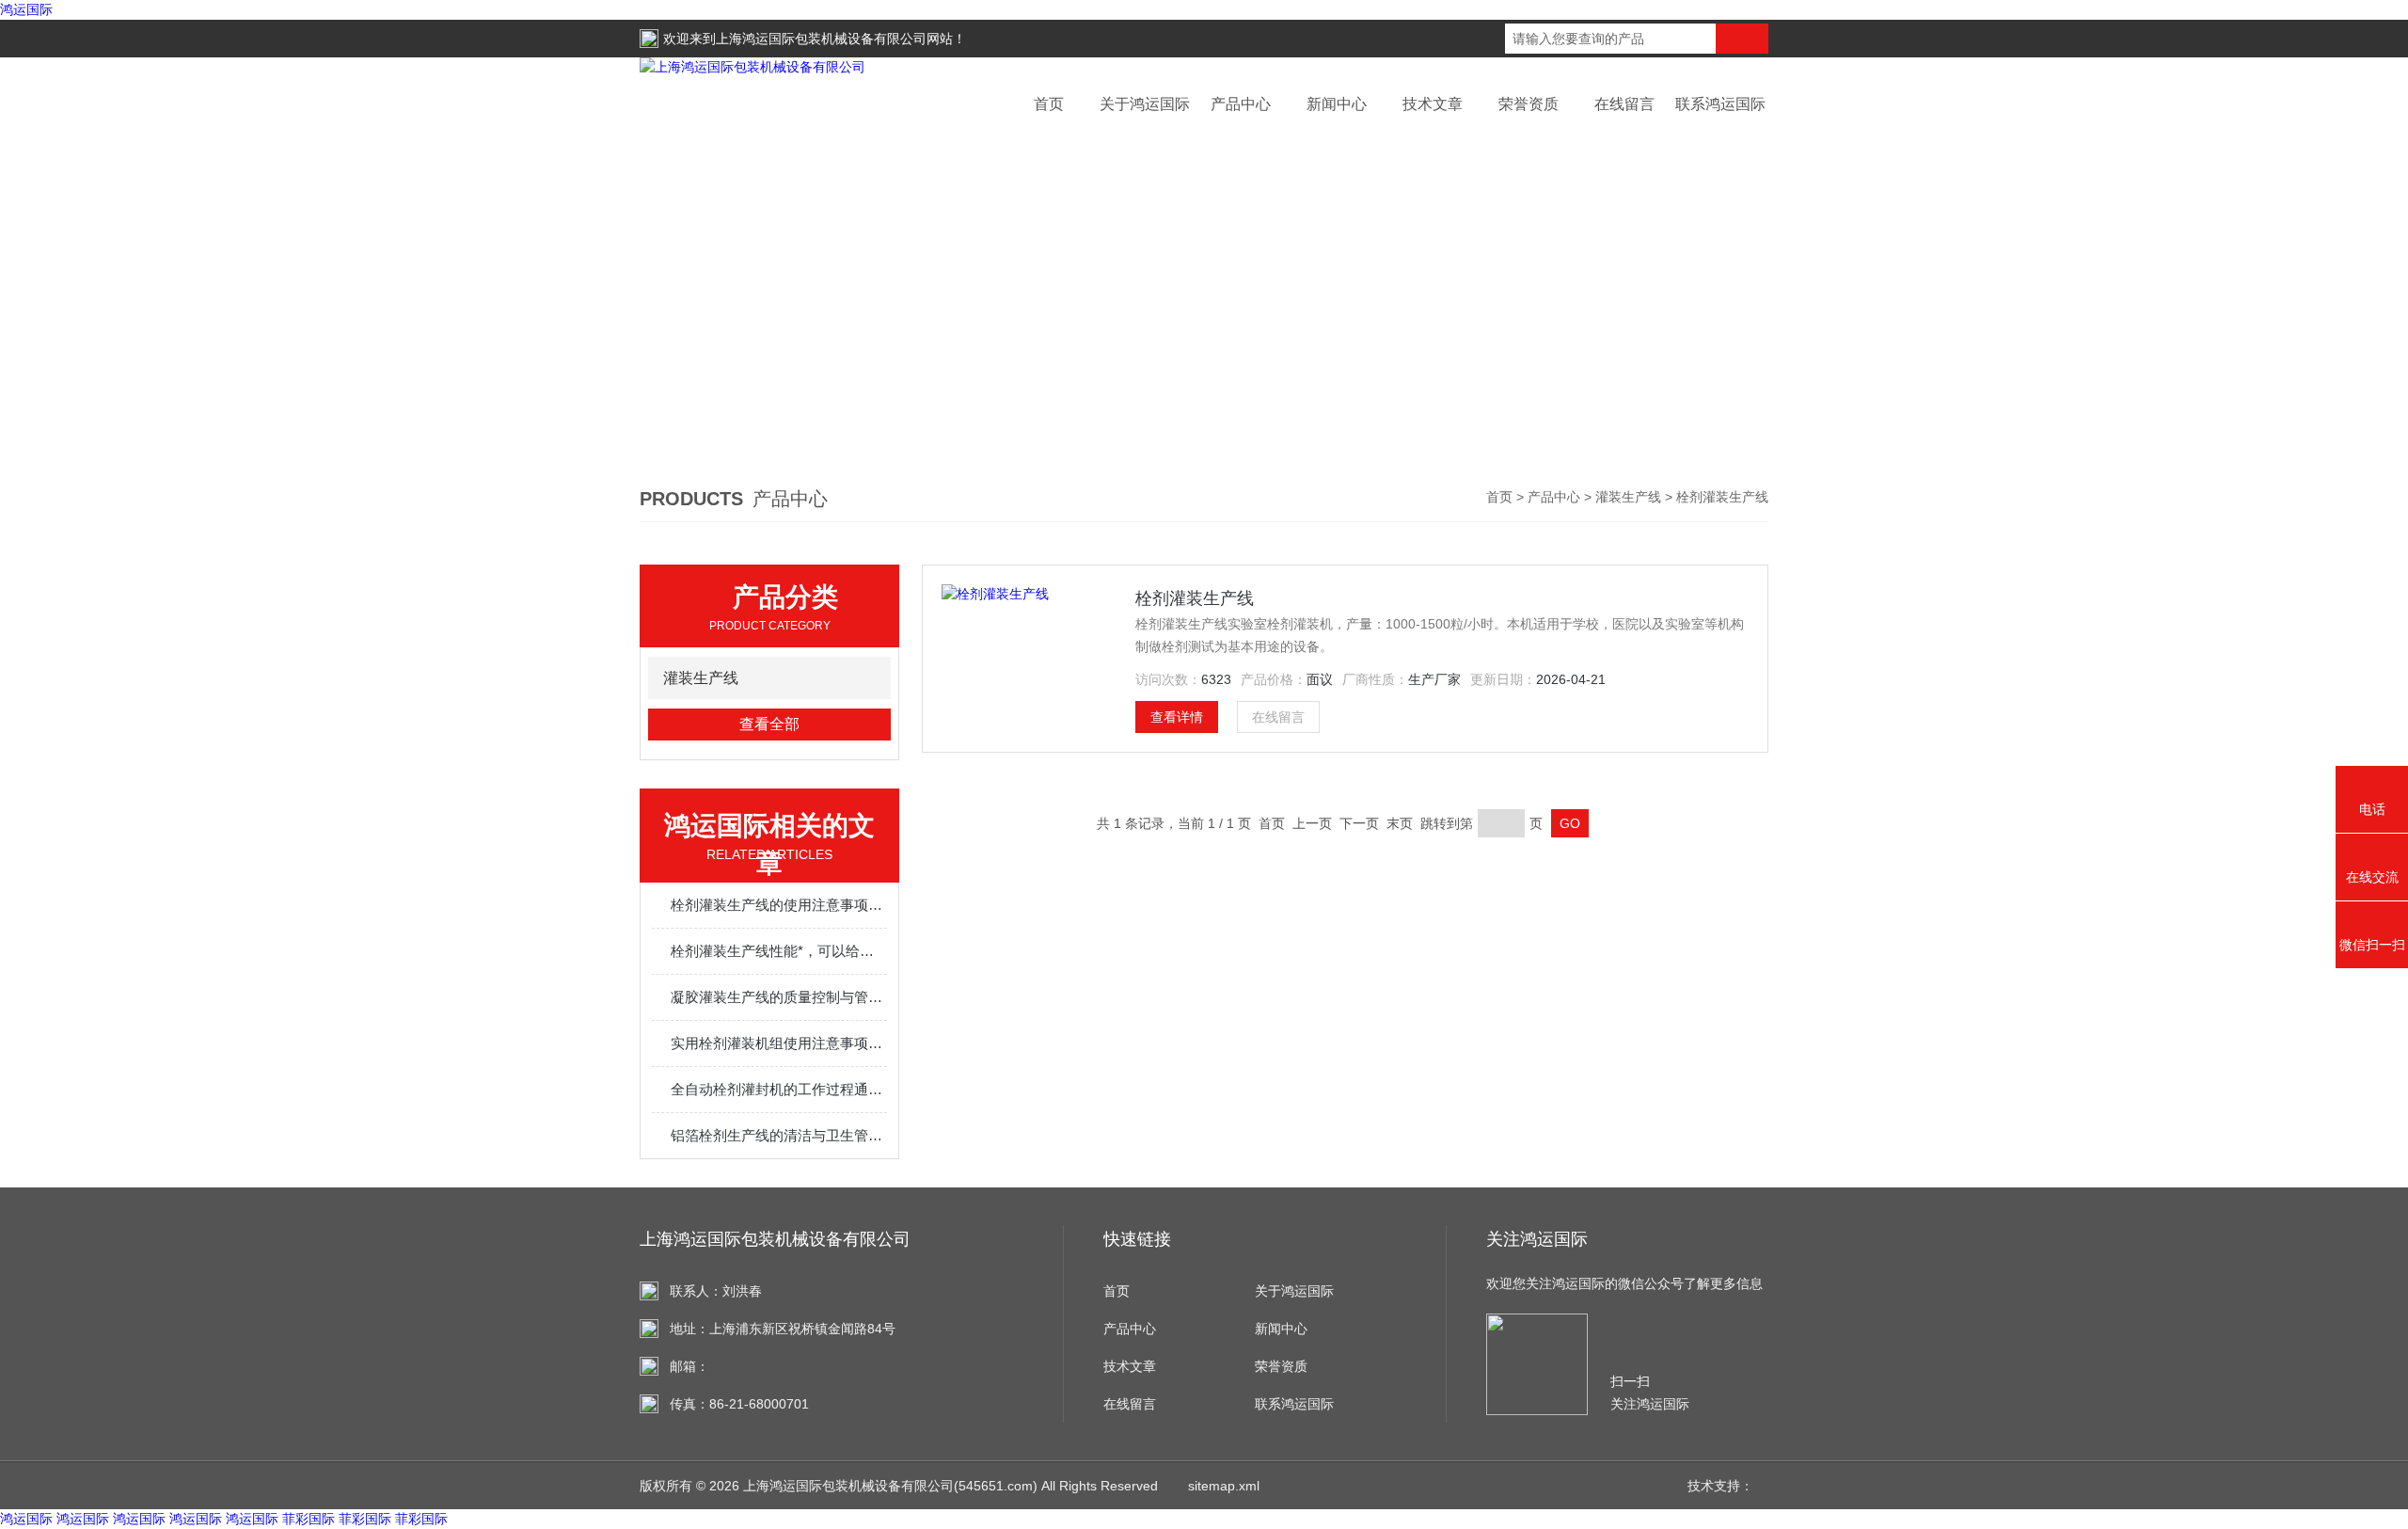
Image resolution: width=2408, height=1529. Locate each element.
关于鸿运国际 (1145, 104)
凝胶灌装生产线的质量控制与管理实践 (779, 997)
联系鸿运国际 (1720, 104)
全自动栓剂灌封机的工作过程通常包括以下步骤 (779, 1089)
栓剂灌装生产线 (1195, 598)
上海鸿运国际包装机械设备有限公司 (821, 39)
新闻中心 (1337, 104)
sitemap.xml (1224, 1486)
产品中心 (1241, 104)
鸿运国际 (26, 9)
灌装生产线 (1628, 497)
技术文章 (1433, 104)
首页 (1049, 104)
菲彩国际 (309, 1519)
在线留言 (1624, 104)
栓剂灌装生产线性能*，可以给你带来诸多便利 (779, 951)
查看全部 (769, 724)
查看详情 (1177, 717)
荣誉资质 (1529, 104)
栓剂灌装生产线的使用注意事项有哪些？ (779, 905)
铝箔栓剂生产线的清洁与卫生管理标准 (779, 1135)
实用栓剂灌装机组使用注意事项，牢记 (779, 1043)
